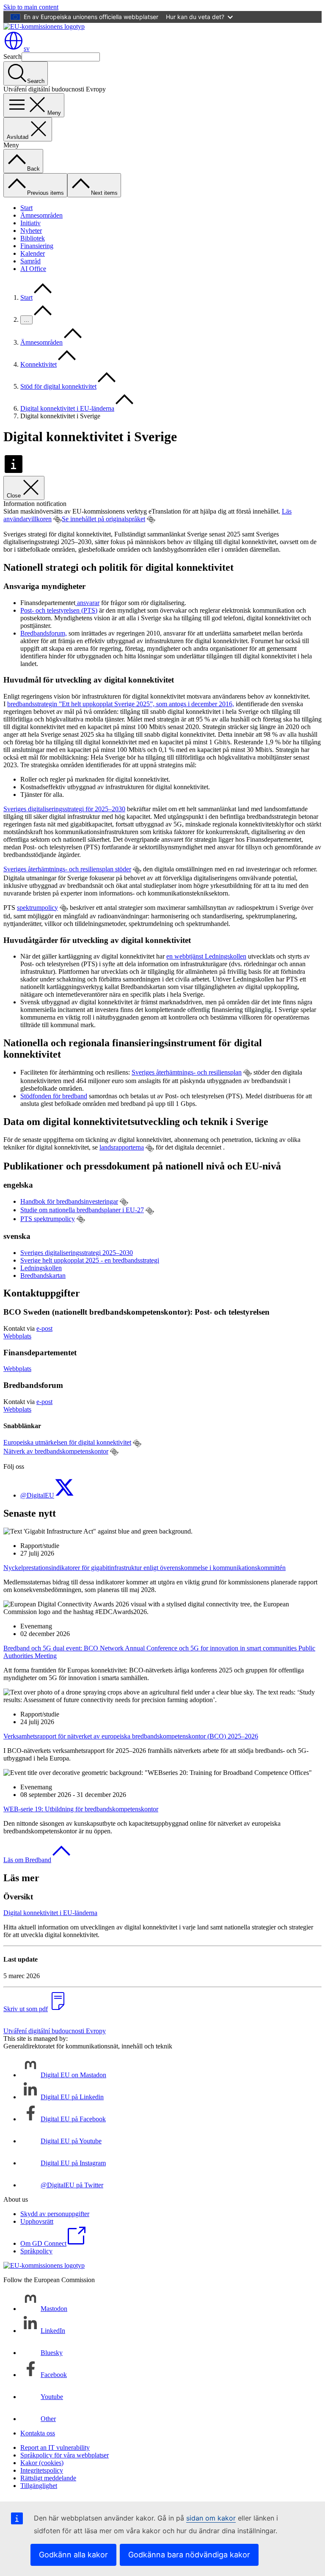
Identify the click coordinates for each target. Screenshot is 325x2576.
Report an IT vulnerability (55, 2447)
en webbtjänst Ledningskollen (206, 956)
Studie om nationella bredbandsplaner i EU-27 (82, 1210)
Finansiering (37, 246)
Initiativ (30, 223)
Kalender (33, 253)
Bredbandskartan (43, 1276)
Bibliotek (33, 238)
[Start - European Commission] (44, 26)
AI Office (33, 269)
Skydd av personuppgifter (55, 2214)
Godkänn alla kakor (73, 2555)
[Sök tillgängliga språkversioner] (58, 520)
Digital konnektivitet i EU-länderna (67, 408)
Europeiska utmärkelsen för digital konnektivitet (67, 1442)
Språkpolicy (36, 2251)
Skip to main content (31, 7)
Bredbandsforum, (44, 633)
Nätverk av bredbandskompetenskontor (56, 1451)
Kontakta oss (38, 2433)
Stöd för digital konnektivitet (58, 386)
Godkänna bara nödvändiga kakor (189, 2555)
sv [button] (27, 48)
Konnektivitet (39, 364)
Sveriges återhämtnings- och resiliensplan (187, 1072)
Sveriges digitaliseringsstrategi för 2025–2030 (64, 809)
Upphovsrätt (37, 2221)
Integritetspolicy (42, 2470)
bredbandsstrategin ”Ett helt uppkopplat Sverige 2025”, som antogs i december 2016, (121, 704)
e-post (44, 1328)
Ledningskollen (41, 1268)
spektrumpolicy (37, 908)
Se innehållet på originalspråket (103, 519)
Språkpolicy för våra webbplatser (65, 2455)
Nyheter (31, 231)
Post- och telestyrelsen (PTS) (59, 610)
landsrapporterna (122, 1147)
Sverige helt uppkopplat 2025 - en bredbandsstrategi (90, 1260)
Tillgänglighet (39, 2486)
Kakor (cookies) (42, 2463)
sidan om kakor (211, 2518)
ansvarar (87, 603)
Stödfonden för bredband (54, 1096)
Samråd (30, 261)
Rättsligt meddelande (48, 2478)
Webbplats (17, 1336)
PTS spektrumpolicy (48, 1219)
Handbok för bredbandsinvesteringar (69, 1201)
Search (12, 57)
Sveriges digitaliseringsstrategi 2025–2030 (77, 1253)
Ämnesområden (41, 215)
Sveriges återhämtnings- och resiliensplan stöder (67, 869)
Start (26, 208)
